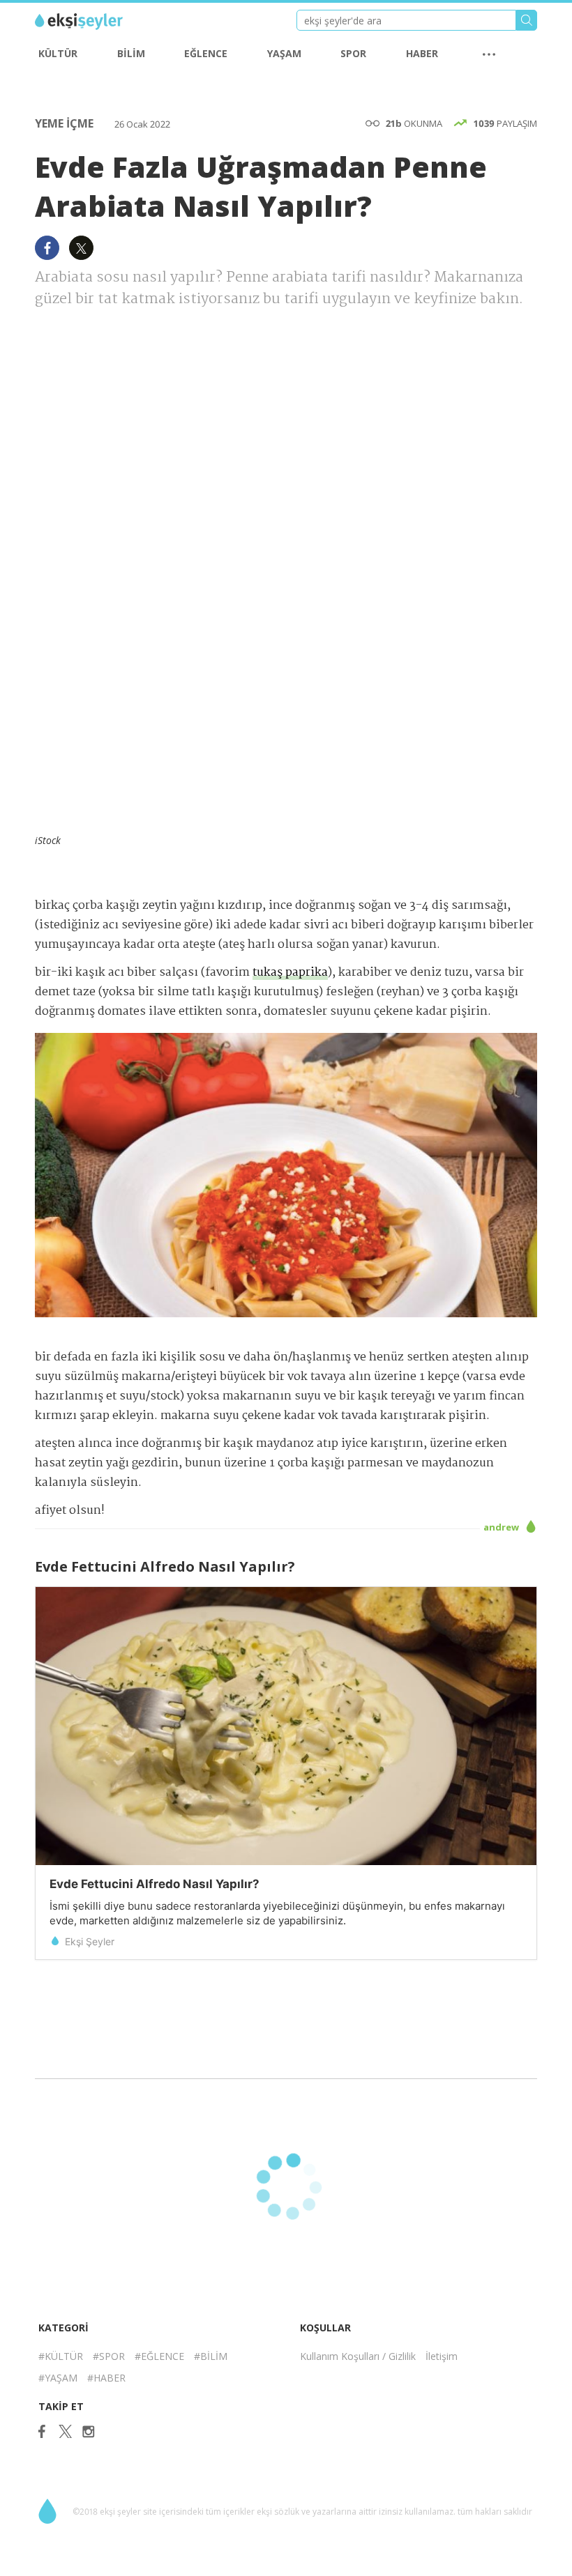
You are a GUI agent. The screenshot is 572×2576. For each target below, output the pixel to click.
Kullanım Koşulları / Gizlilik (358, 2356)
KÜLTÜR (58, 53)
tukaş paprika (290, 973)
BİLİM (131, 53)
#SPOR (109, 2356)
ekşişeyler (97, 22)
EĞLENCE (206, 53)
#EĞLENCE (159, 2356)
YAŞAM (284, 53)
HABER (422, 53)
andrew (502, 1527)
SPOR (353, 53)
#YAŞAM (58, 2378)
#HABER (106, 2378)
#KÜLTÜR (61, 2356)
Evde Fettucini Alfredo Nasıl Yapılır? (155, 1884)
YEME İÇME (66, 123)
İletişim (442, 2356)
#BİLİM (211, 2356)
